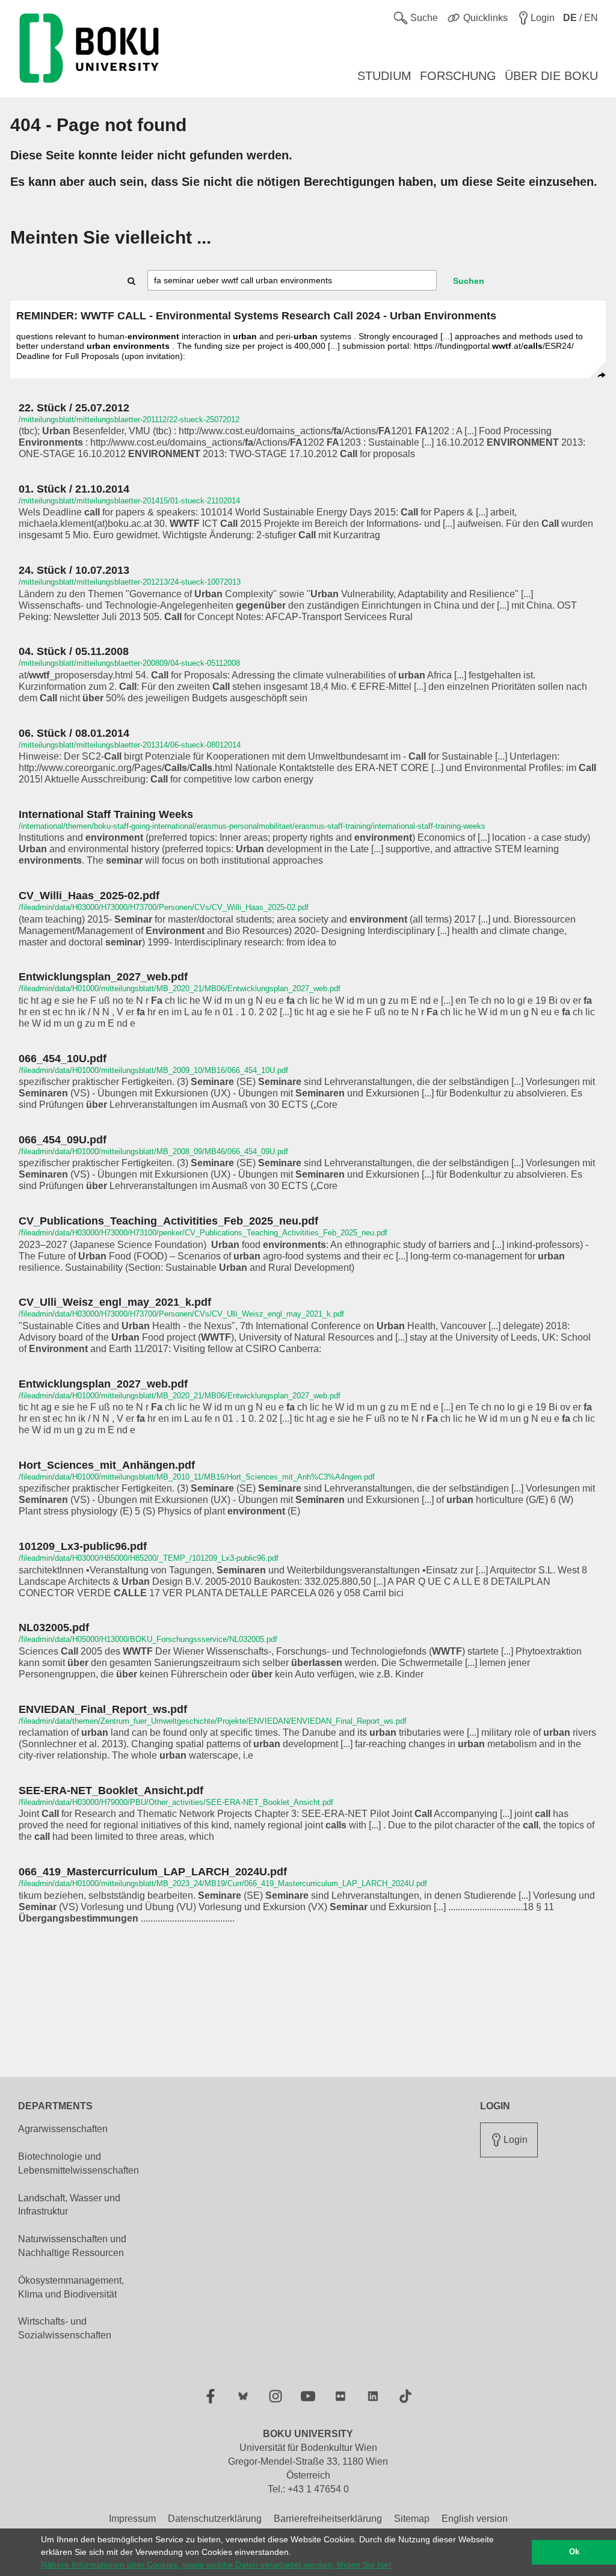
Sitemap (412, 2519)
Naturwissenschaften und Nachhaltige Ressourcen (72, 2246)
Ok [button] (574, 2552)
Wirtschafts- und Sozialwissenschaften (65, 2328)
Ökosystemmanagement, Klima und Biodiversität (71, 2287)
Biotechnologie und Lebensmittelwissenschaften (79, 2163)
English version (475, 2519)
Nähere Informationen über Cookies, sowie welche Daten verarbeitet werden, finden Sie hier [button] (216, 2565)
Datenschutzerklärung (215, 2519)
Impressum (132, 2519)
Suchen (469, 281)
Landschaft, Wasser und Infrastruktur (69, 2205)
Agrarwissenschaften (63, 2129)
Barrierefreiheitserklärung (328, 2519)
